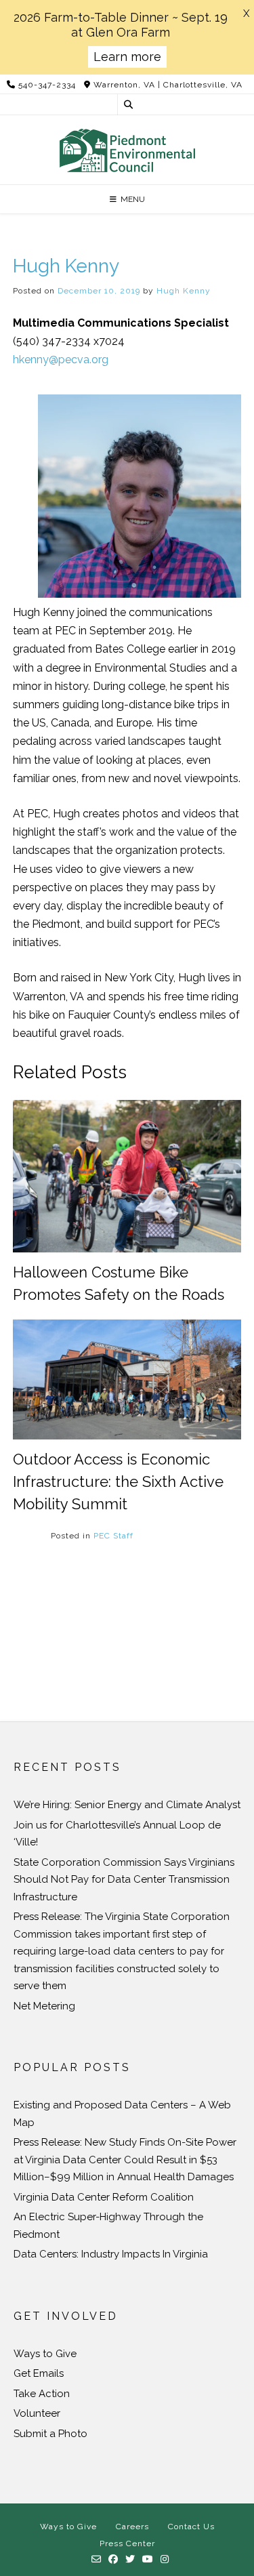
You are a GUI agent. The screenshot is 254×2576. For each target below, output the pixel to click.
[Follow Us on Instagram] (165, 2560)
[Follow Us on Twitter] (130, 2560)
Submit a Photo (50, 2434)
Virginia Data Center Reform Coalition (104, 2197)
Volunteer (37, 2413)
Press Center (127, 2543)
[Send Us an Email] (97, 2560)
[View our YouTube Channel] (148, 2560)
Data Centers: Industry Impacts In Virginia (111, 2254)
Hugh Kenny (184, 291)
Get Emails (39, 2373)
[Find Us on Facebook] (113, 2560)
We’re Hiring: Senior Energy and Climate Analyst (127, 1805)
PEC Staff (113, 1536)
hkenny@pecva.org (61, 360)
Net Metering (44, 2006)
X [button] (246, 14)
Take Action (42, 2394)
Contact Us (191, 2527)
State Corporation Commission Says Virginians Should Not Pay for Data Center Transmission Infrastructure (124, 1880)
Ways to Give (45, 2354)
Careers (132, 2527)
